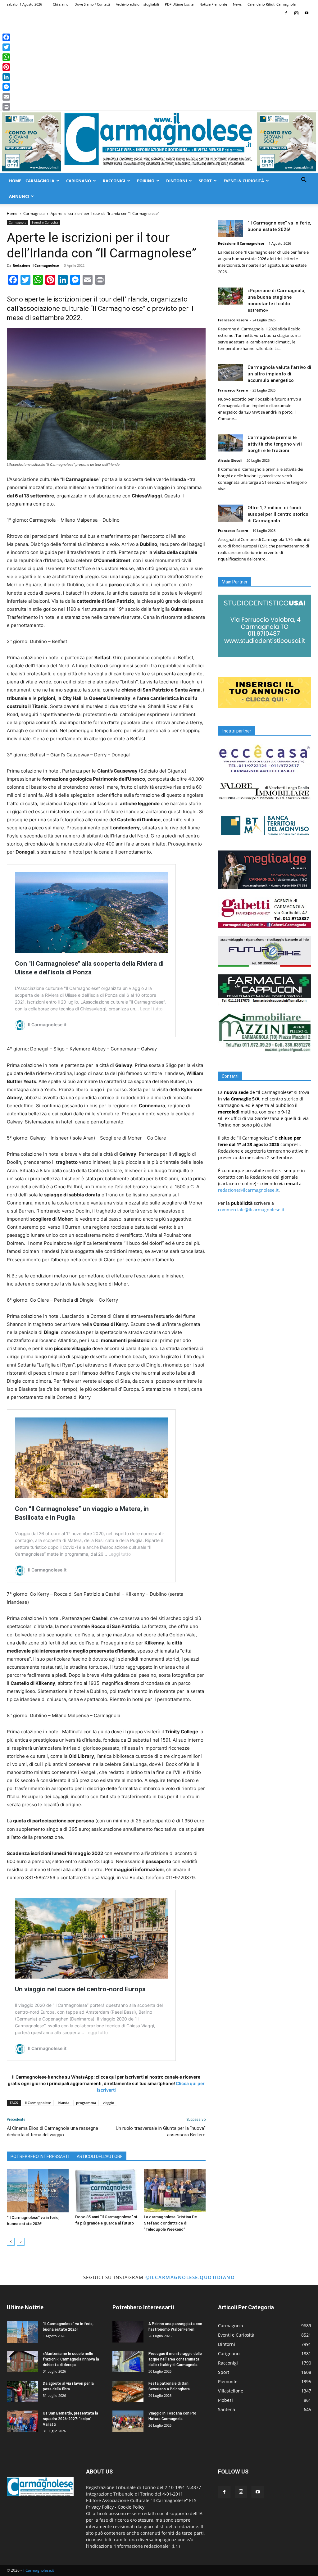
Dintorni (177, 181)
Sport (205, 181)
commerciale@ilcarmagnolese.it (251, 1210)
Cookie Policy (131, 2507)
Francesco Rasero (233, 320)
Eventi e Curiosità (45, 222)
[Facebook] (286, 13)
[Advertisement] (159, 64)
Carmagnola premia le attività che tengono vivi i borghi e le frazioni (275, 444)
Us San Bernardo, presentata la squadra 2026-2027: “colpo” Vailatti (70, 2419)
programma (86, 2103)
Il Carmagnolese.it (38, 2570)
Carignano (79, 181)
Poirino (146, 181)
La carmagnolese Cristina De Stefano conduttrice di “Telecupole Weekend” (170, 2223)
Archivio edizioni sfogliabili (137, 4)
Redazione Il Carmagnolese (36, 265)
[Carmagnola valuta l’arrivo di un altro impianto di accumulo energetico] (230, 373)
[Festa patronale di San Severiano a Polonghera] (128, 2391)
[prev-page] (11, 2242)
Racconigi (114, 181)
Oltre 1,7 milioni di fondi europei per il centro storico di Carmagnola (278, 514)
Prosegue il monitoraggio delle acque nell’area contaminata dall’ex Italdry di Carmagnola (175, 2359)
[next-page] (21, 2242)
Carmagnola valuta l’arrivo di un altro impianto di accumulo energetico (279, 374)
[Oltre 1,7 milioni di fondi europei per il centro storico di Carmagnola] (230, 513)
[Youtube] (307, 13)
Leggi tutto (151, 1009)
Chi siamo (61, 4)
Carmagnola (40, 181)
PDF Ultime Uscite (179, 4)
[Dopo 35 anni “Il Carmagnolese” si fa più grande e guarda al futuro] (106, 2191)
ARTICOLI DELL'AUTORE (100, 2156)
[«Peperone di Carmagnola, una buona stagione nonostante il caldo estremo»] (230, 296)
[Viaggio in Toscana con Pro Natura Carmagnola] (128, 2421)
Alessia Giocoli (230, 460)
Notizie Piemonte (213, 4)
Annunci (19, 196)
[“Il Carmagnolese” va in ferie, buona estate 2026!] (38, 2191)
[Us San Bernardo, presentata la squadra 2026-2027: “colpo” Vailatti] (22, 2421)
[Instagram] (296, 13)
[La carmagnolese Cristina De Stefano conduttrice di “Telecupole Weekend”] (175, 2191)
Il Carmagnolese (38, 2103)
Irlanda (64, 2103)
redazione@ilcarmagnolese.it (248, 1190)
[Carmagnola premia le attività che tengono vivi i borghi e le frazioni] (230, 443)
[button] (304, 181)
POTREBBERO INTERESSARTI (40, 2156)
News (237, 4)
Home (15, 181)
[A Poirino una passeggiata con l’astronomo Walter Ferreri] (128, 2332)
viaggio (109, 2103)
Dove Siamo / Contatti (92, 4)
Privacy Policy (100, 2507)
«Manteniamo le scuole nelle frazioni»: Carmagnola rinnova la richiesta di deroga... (71, 2359)
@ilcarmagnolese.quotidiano (190, 2277)
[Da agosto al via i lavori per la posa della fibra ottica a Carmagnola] (22, 2391)
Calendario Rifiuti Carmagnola (272, 4)
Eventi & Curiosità (244, 181)
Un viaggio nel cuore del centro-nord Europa (80, 1989)
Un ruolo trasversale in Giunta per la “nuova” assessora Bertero (161, 2132)
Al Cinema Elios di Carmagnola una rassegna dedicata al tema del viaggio (52, 2132)
